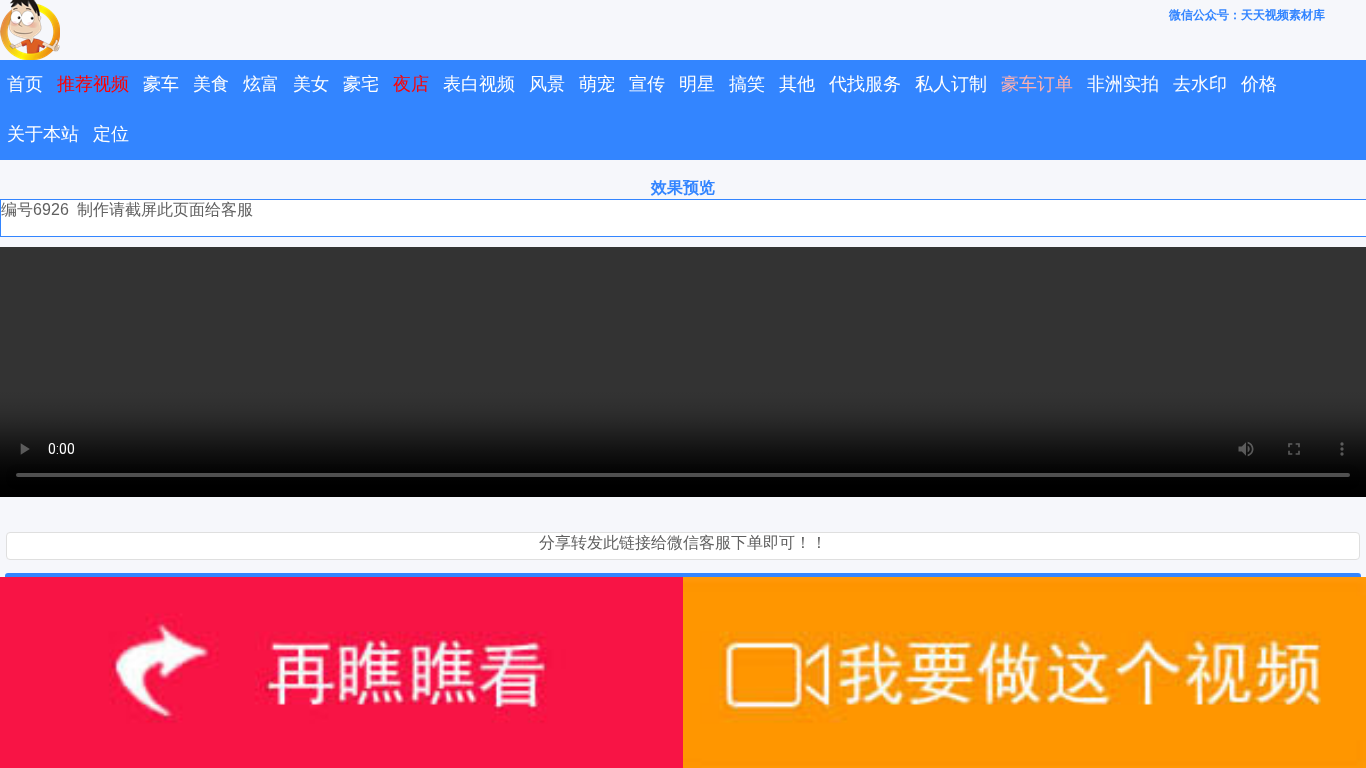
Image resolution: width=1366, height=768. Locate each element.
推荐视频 (93, 84)
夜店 (411, 84)
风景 (547, 84)
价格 (1259, 84)
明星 (697, 84)
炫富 (261, 84)
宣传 (647, 84)
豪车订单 (1037, 84)
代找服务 (865, 84)
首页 (25, 84)
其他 (797, 84)
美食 (211, 84)
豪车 (161, 84)
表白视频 (479, 84)
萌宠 (597, 84)
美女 (311, 84)
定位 (111, 134)
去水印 (1200, 84)
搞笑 (747, 84)
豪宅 (361, 84)
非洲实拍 (1123, 84)
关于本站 (43, 134)
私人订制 (951, 84)
